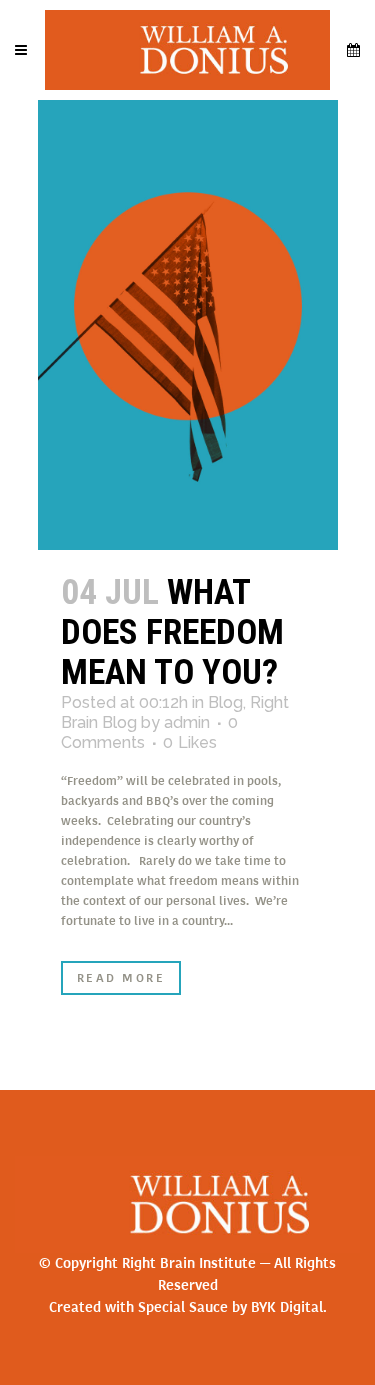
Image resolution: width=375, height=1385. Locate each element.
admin (187, 722)
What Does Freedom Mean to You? (172, 632)
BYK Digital (287, 1307)
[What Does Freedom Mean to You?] (188, 325)
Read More (121, 978)
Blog (225, 702)
